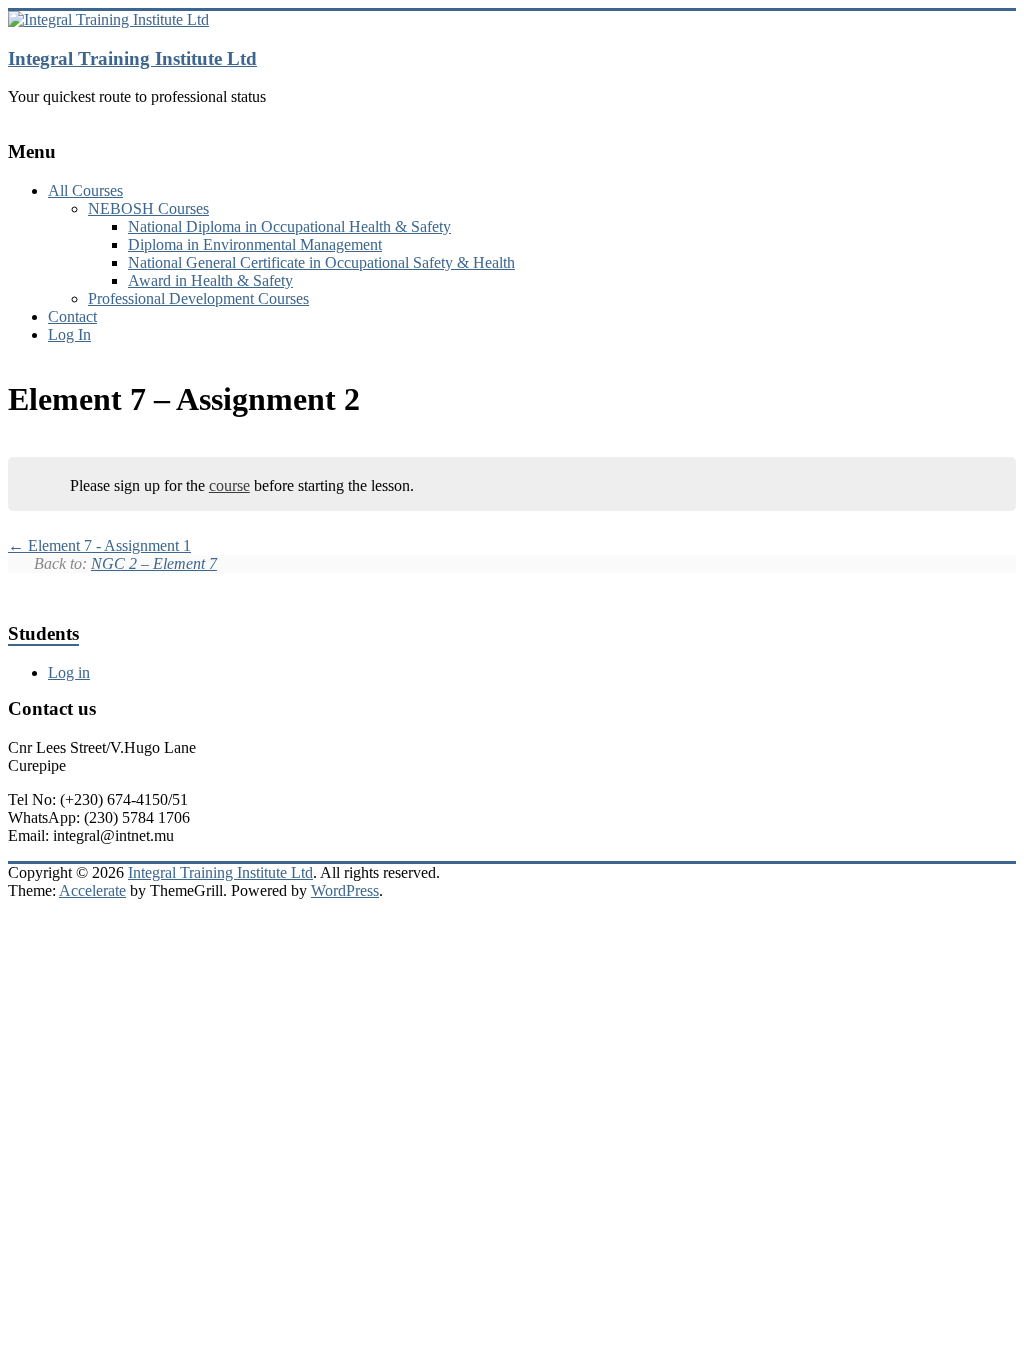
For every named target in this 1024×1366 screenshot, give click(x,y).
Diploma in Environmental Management (255, 244)
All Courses (85, 190)
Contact (72, 316)
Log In (69, 334)
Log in (69, 672)
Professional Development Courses (198, 298)
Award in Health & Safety (210, 280)
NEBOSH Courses (148, 208)
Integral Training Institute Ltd (132, 58)
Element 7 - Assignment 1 (107, 545)
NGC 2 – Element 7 (154, 563)
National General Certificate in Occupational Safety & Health (321, 262)
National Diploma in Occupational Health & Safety (289, 226)
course (229, 485)
